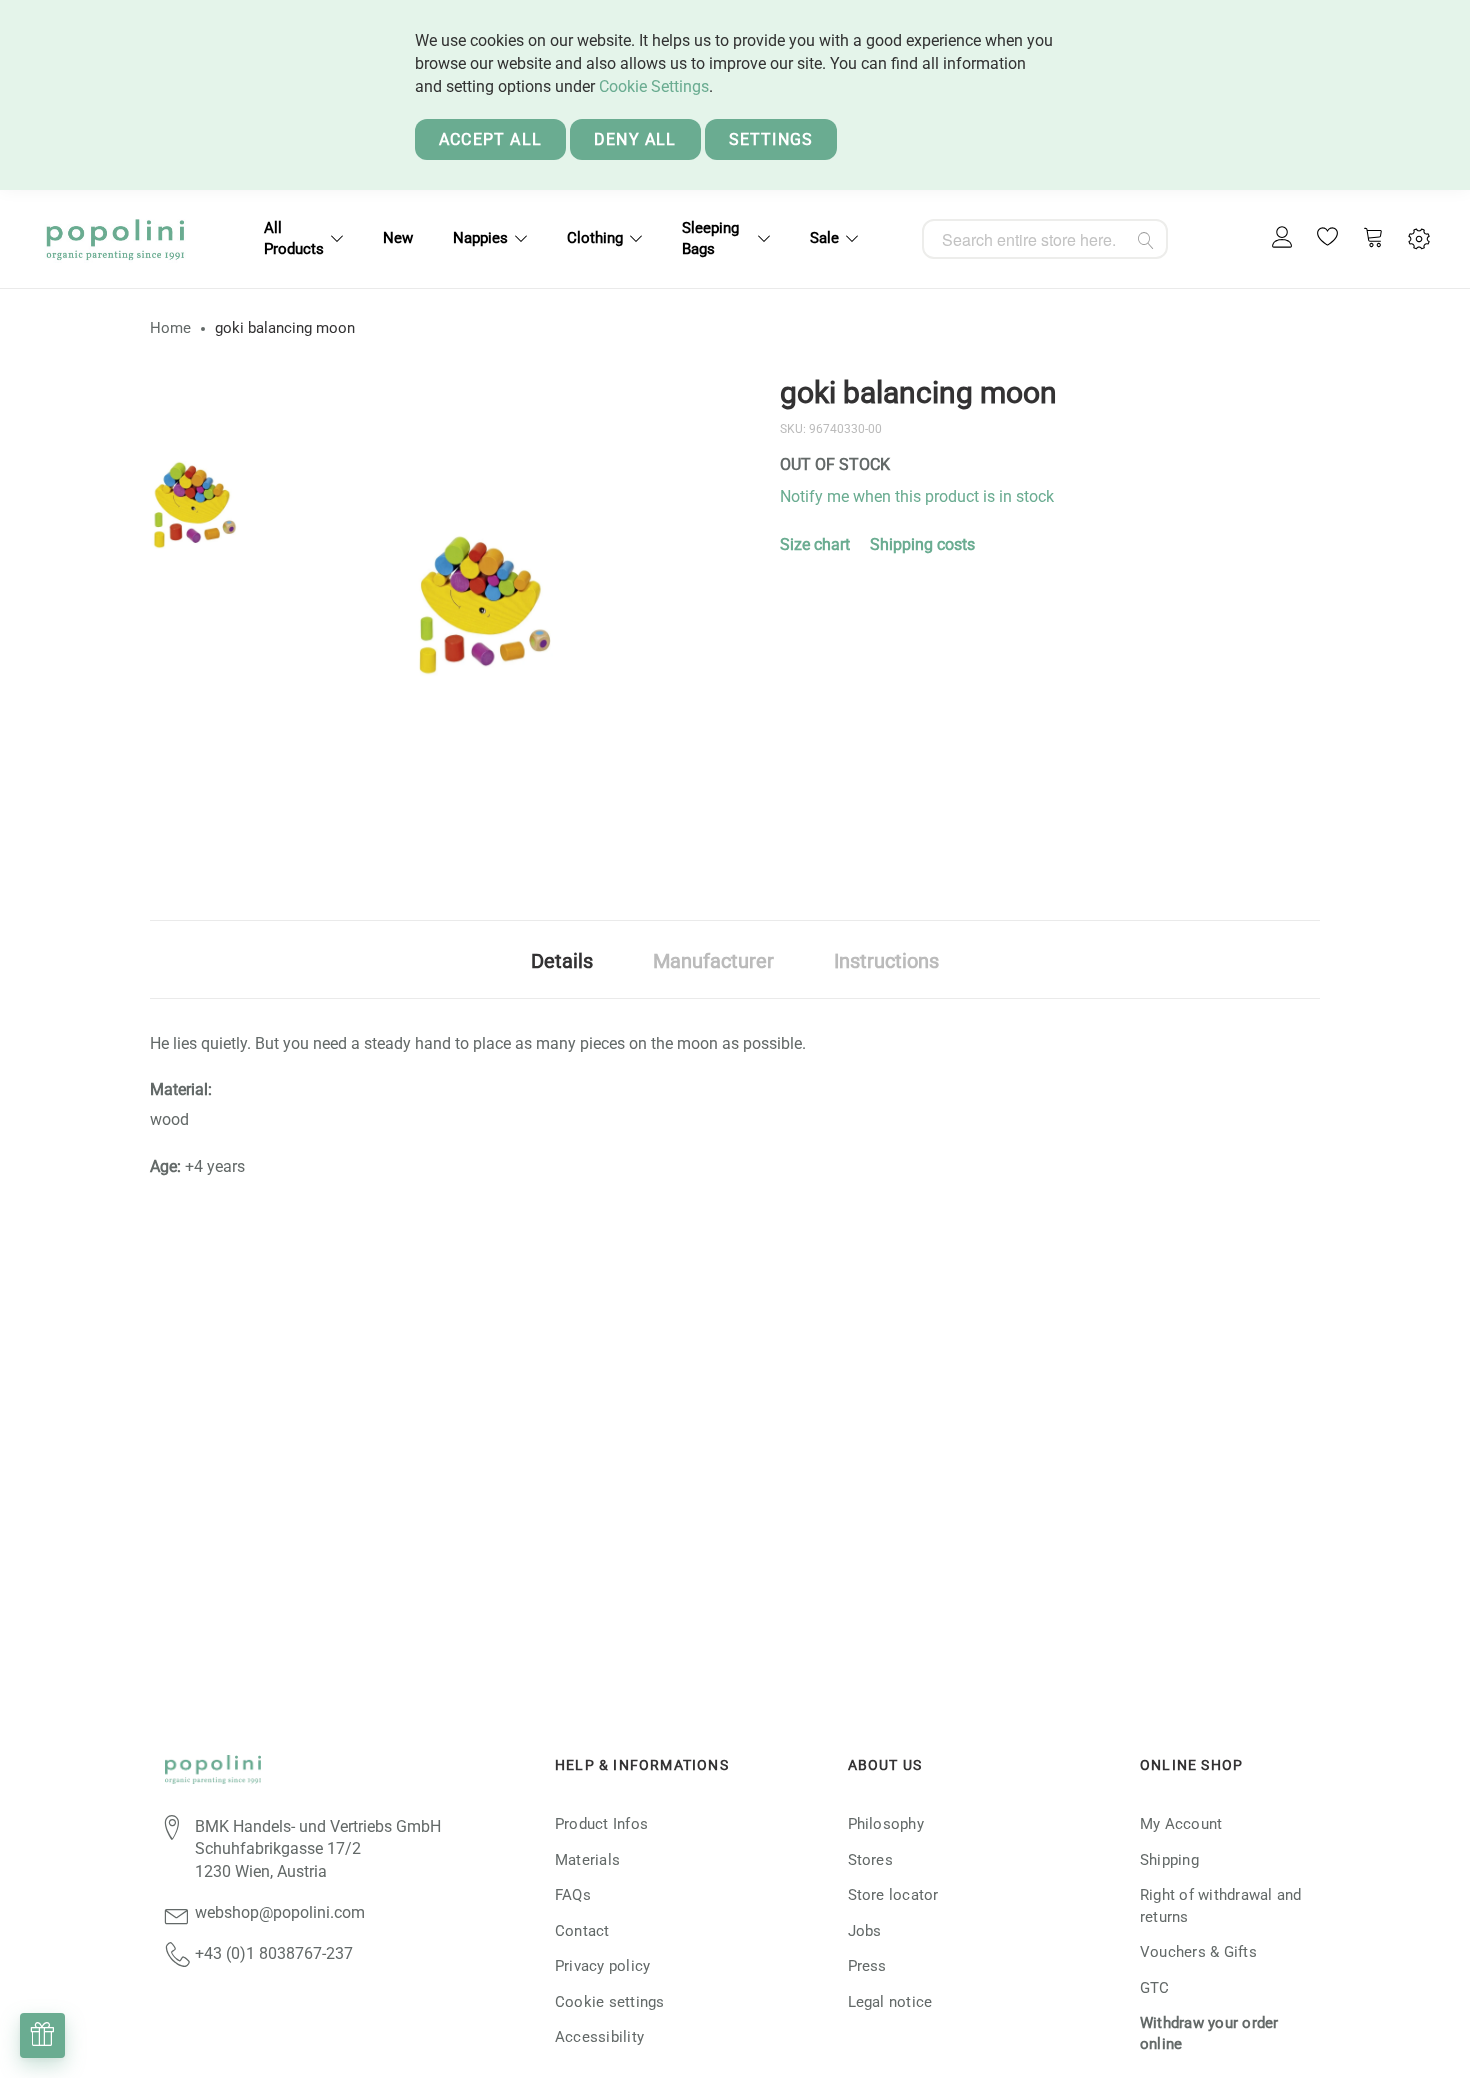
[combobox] (1045, 239)
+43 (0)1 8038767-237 (274, 1953)
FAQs (573, 1895)
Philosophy (886, 1824)
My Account (1181, 1824)
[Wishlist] (1328, 239)
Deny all (635, 139)
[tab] (562, 959)
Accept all (490, 139)
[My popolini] (1283, 238)
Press (867, 1966)
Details (562, 961)
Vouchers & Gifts (1198, 1952)
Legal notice (890, 2002)
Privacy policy (602, 1966)
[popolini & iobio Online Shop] (115, 239)
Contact (582, 1931)
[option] (195, 505)
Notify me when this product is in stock (917, 496)
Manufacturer (713, 961)
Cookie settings (610, 2002)
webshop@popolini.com (280, 1912)
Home (170, 328)
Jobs (865, 1931)
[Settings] (1419, 239)
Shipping (1169, 1860)
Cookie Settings (654, 86)
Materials (587, 1860)
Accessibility (599, 2037)
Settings (771, 139)
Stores (870, 1860)
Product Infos (601, 1824)
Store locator (893, 1895)
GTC (1155, 1988)
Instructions (886, 961)
